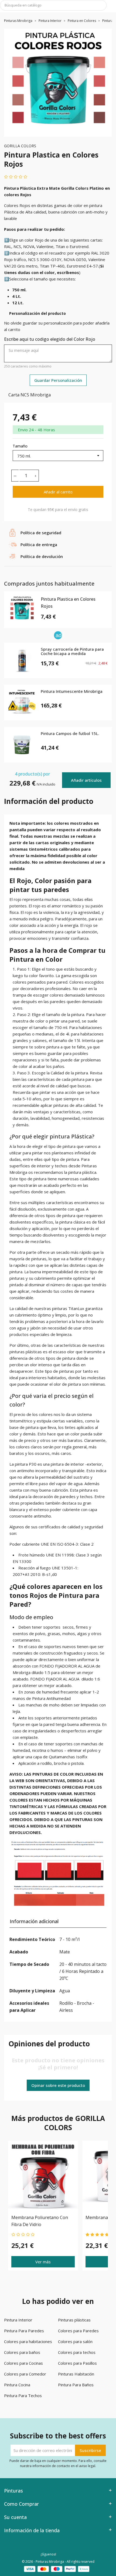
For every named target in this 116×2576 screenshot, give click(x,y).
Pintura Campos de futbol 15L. (70, 734)
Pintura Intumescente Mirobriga (72, 691)
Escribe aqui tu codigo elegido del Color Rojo (50, 339)
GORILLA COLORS (20, 146)
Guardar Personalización (58, 380)
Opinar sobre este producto (58, 2085)
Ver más (43, 2262)
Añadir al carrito (58, 492)
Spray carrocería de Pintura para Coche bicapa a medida (72, 652)
